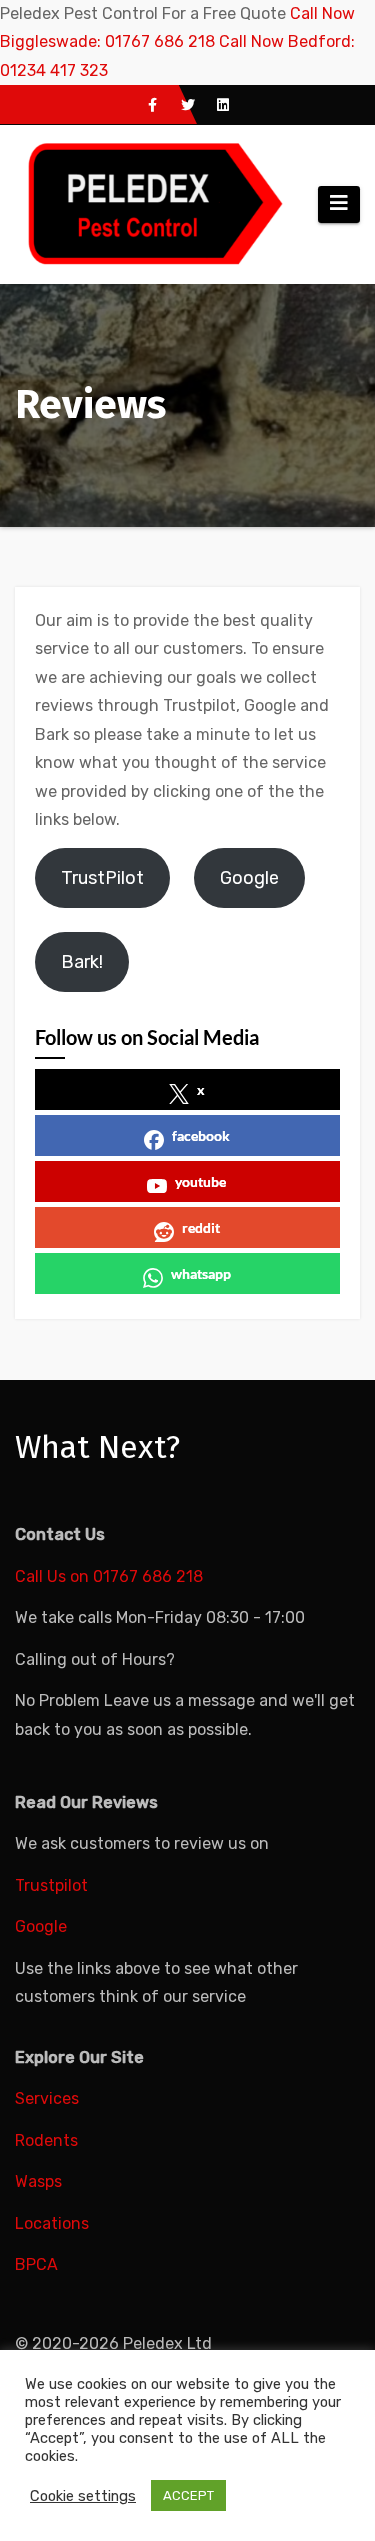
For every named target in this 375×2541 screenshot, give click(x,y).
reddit (201, 1227)
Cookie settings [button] (83, 2496)
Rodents (46, 2140)
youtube (200, 1181)
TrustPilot (102, 878)
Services (47, 2098)
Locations (52, 2223)
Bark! (82, 962)
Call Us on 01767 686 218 (109, 1576)
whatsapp (201, 1273)
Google (249, 878)
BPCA (36, 2264)
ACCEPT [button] (188, 2495)
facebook (201, 1135)
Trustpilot (51, 1885)
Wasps (38, 2181)
